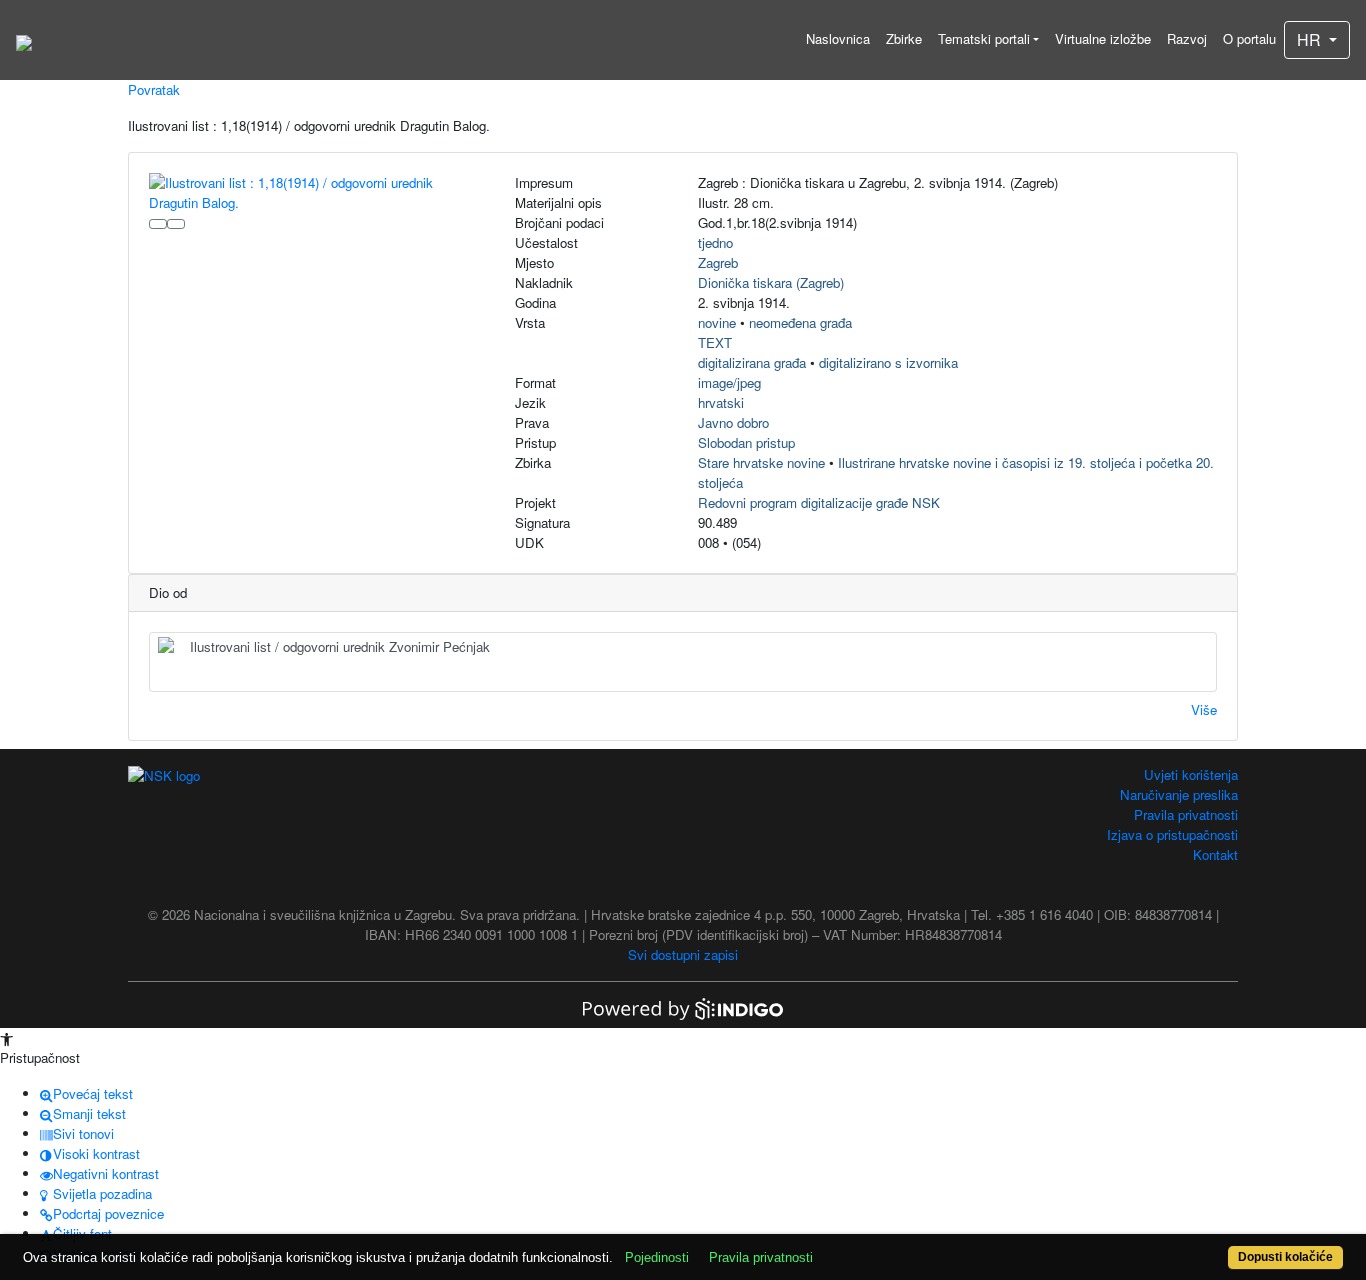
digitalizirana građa (752, 362)
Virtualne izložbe (1103, 38)
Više (1204, 709)
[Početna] (24, 40)
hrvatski (721, 402)
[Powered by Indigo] (683, 1007)
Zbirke (904, 38)
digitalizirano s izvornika (888, 362)
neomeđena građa (800, 322)
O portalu (1249, 38)
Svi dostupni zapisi (683, 954)
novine (717, 322)
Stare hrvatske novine (761, 462)
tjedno (715, 242)
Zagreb (718, 262)
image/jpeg (729, 382)
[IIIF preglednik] (158, 224)
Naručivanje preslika (1179, 794)
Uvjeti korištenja (1191, 774)
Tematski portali (984, 38)
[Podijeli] (176, 224)
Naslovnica (838, 38)
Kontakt (1215, 854)
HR (1311, 39)
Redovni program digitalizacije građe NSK (819, 502)
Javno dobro (733, 422)
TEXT (715, 342)
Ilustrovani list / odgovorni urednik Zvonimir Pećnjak (340, 646)
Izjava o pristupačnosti (1172, 834)
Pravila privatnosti (1186, 814)
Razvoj (1187, 38)
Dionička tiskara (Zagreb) (771, 282)
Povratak (154, 89)
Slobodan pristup (746, 442)
